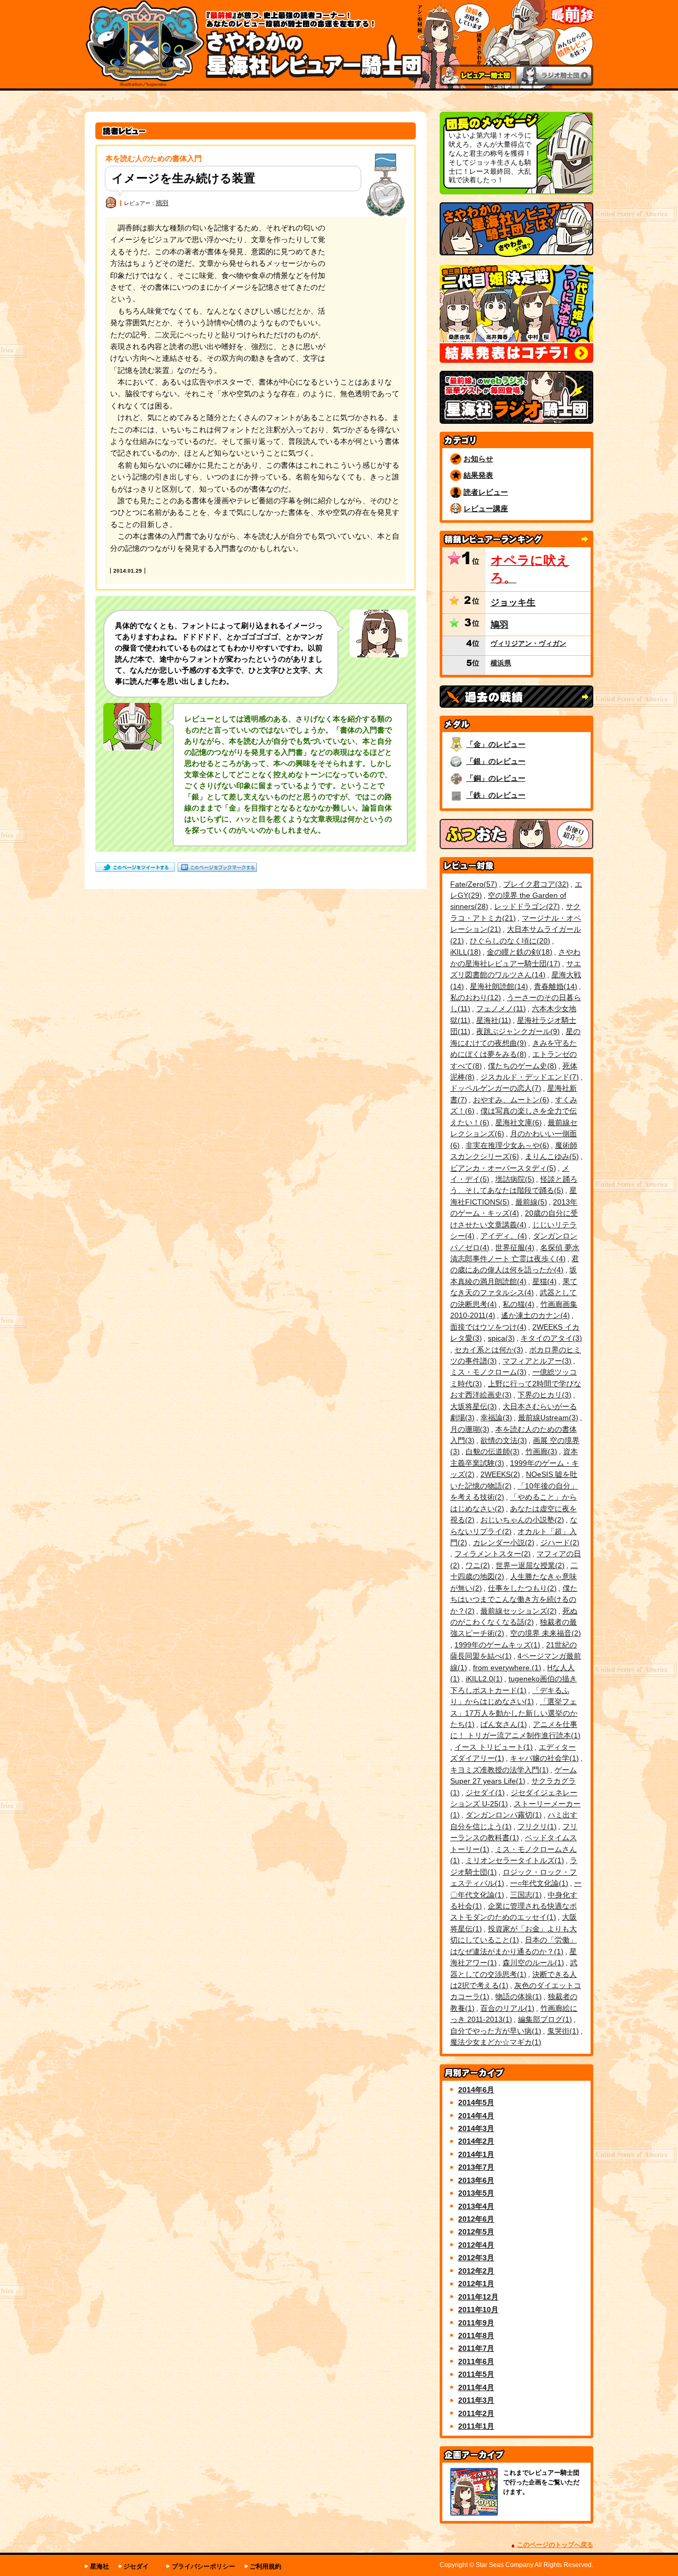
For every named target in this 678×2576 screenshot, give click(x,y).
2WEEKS (499, 1474)
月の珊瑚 (469, 1429)
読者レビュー (486, 492)
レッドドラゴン (526, 906)
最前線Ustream (547, 1418)
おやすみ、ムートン (510, 1100)
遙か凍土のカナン (534, 1315)
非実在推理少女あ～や (506, 1145)
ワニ (476, 1565)
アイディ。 (502, 1236)
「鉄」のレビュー (496, 795)
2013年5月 (476, 2193)
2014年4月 (476, 2116)
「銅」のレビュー (496, 778)
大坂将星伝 (472, 1406)
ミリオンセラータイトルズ (514, 1860)
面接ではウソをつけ (487, 1327)
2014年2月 (476, 2141)
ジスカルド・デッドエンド (528, 1077)
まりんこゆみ (551, 1156)
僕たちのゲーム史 (521, 1066)
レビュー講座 (486, 509)
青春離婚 (554, 986)
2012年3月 (476, 2258)
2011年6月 (476, 2361)
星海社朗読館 (498, 986)
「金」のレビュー (496, 744)
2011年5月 (476, 2374)
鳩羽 (162, 203)
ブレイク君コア (535, 884)
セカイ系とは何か (488, 1350)
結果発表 (478, 475)
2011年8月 (476, 2336)
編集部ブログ (544, 2019)
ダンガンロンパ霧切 (502, 1815)
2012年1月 (476, 2284)
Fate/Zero (472, 884)
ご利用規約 (265, 2566)
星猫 (543, 1281)
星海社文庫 (517, 1122)
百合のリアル (506, 2008)
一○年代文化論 (538, 1883)
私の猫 (517, 1304)
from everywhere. (506, 1668)
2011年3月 (476, 2400)
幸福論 (495, 1418)
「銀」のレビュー (496, 761)
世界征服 (514, 1247)
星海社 (492, 1020)
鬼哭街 (562, 2031)
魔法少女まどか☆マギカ (494, 2042)
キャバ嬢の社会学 (543, 1758)
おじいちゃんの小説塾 (521, 1520)
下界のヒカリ (543, 1395)
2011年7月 (476, 2348)
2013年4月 (476, 2206)
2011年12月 (478, 2297)
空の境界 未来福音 (544, 1633)
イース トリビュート (492, 1747)
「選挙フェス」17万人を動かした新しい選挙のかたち (514, 1713)
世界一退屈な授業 (529, 1565)
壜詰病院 (514, 1179)
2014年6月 (476, 2090)
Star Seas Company (505, 2565)
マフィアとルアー (536, 1361)
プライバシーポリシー (203, 2566)
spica (500, 1338)
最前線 (530, 1202)
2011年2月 (476, 2413)
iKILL (464, 952)
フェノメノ (500, 1009)
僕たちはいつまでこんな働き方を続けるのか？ (514, 1599)
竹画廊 (540, 1451)
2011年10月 (478, 2310)
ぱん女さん (502, 1724)
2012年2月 (476, 2271)
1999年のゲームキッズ (496, 1645)
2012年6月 (476, 2219)
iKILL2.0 (483, 1679)
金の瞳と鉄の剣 (518, 952)
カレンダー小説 (502, 1543)
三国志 (525, 1895)
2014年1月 (476, 2154)
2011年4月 (476, 2387)
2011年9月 (476, 2323)
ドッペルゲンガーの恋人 (494, 1088)
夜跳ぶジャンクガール (517, 1031)
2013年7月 (476, 2167)
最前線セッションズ (517, 1611)
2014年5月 (476, 2102)
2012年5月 (476, 2232)
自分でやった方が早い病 (494, 2031)
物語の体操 (517, 1996)
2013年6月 (476, 2180)
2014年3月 (476, 2128)
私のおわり (474, 997)
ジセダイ (484, 1793)
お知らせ (478, 459)
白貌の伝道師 (491, 1451)
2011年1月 (476, 2426)
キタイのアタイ (550, 1338)
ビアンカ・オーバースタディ (502, 1168)
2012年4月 (476, 2245)
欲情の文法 (502, 1440)
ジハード (559, 1543)
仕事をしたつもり (521, 1588)
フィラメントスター (491, 1554)
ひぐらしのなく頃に (509, 941)
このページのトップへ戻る (555, 2545)
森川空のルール (532, 1963)
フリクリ (536, 1826)
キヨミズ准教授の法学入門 (498, 1770)
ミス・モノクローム (487, 1372)
